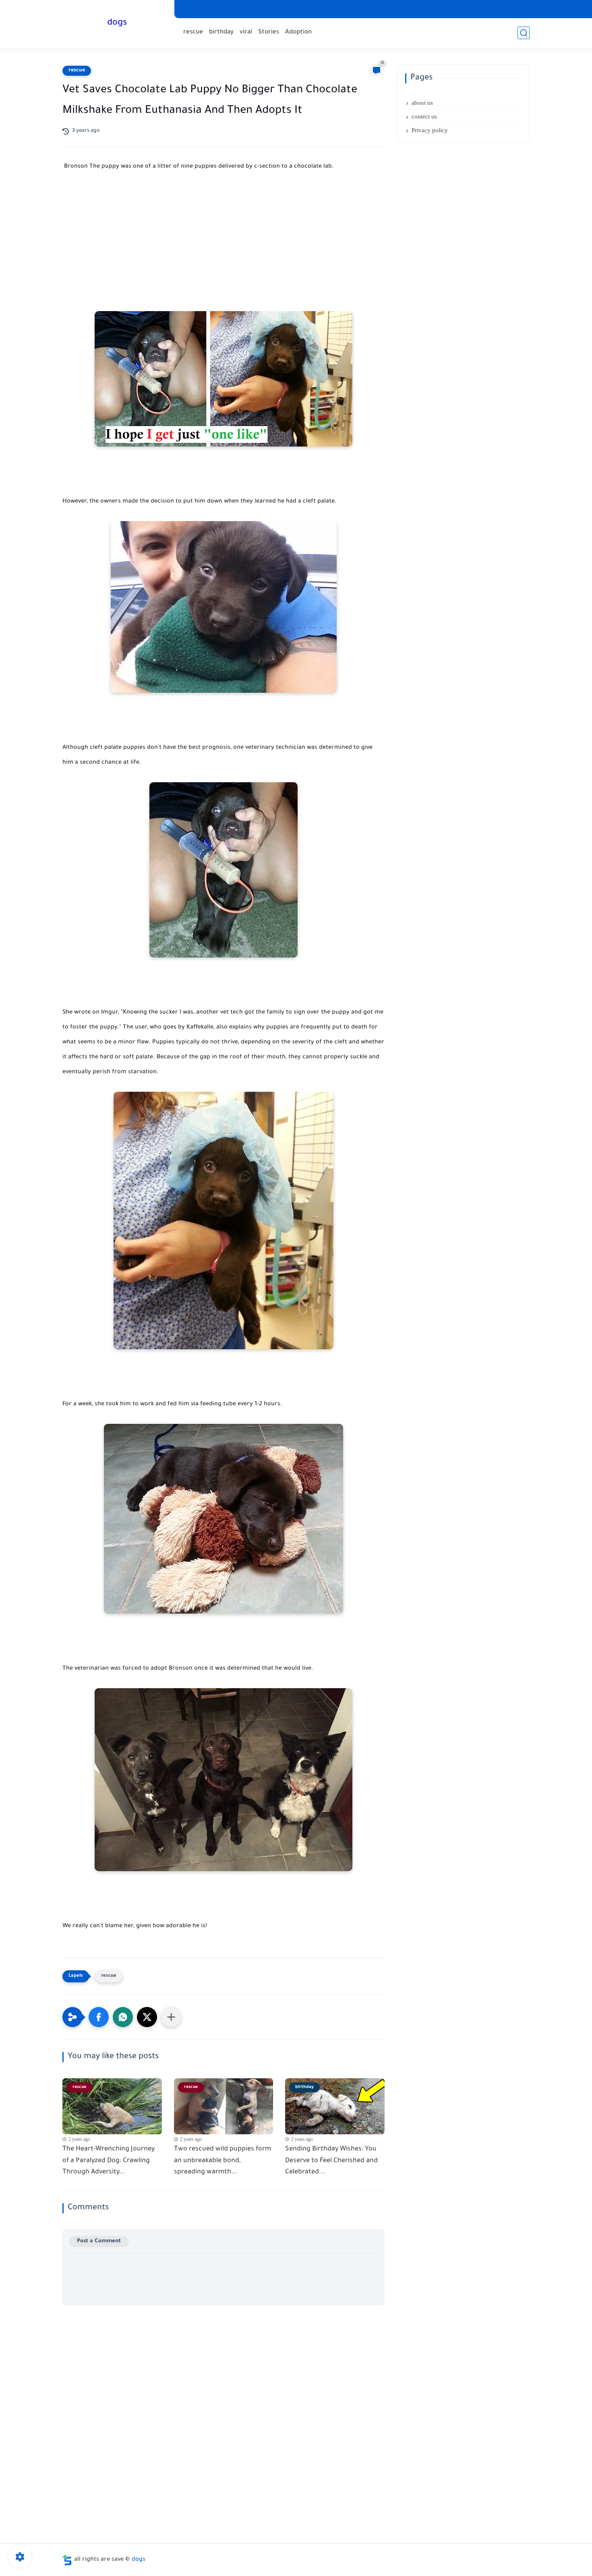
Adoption (298, 32)
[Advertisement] (224, 251)
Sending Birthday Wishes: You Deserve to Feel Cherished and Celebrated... (331, 2161)
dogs (117, 23)
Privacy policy (430, 130)
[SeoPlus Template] (67, 2560)
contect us (424, 116)
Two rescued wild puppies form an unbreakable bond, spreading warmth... (223, 2161)
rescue (193, 32)
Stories (269, 32)
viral (246, 32)
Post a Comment (99, 2241)
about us (422, 103)
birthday (221, 32)
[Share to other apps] (171, 2017)
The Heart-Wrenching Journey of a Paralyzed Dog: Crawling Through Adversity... (109, 2161)
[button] (99, 2017)
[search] (524, 33)
